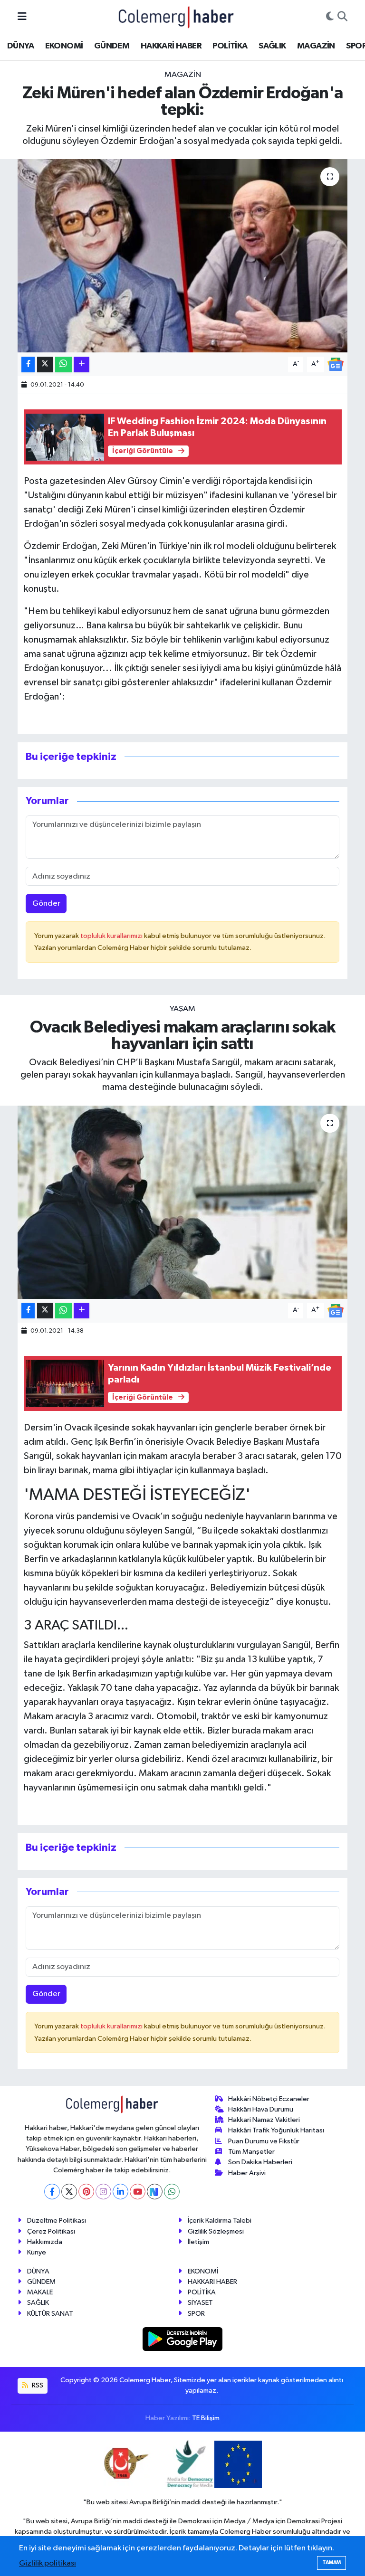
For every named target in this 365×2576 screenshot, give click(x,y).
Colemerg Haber (245, 2532)
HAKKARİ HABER (171, 46)
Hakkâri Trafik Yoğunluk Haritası (276, 2130)
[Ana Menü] (22, 17)
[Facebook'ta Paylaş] (28, 365)
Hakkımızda (45, 2242)
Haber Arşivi (247, 2173)
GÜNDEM (112, 46)
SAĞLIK (272, 46)
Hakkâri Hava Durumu (261, 2109)
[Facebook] (52, 2192)
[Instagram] (103, 2192)
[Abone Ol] (336, 364)
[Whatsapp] (172, 2192)
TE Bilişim (206, 2418)
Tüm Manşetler (251, 2152)
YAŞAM (182, 1009)
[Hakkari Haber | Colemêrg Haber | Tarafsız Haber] (176, 17)
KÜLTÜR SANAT (50, 2314)
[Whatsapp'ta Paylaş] (63, 365)
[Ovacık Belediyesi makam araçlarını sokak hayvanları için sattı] (183, 1202)
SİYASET (200, 2303)
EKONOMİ (64, 46)
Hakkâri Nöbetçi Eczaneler (269, 2099)
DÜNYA (20, 46)
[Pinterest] (86, 2192)
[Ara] (342, 17)
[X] (69, 2192)
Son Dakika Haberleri (260, 2162)
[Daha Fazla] (82, 365)
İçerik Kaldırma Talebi (220, 2221)
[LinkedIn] (120, 2192)
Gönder (46, 904)
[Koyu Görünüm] (330, 17)
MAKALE (40, 2292)
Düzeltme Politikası (57, 2221)
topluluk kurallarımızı (112, 936)
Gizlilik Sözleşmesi (216, 2231)
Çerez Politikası (51, 2231)
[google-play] (183, 2339)
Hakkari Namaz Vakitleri (264, 2120)
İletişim (198, 2242)
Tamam (331, 2562)
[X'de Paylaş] (45, 365)
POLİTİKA (230, 46)
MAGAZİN (316, 46)
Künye (37, 2252)
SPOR (196, 2314)
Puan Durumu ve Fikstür (264, 2141)
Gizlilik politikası (48, 2563)
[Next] (155, 2192)
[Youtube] (138, 2192)
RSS (37, 2385)
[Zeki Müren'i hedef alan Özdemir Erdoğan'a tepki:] (183, 256)
